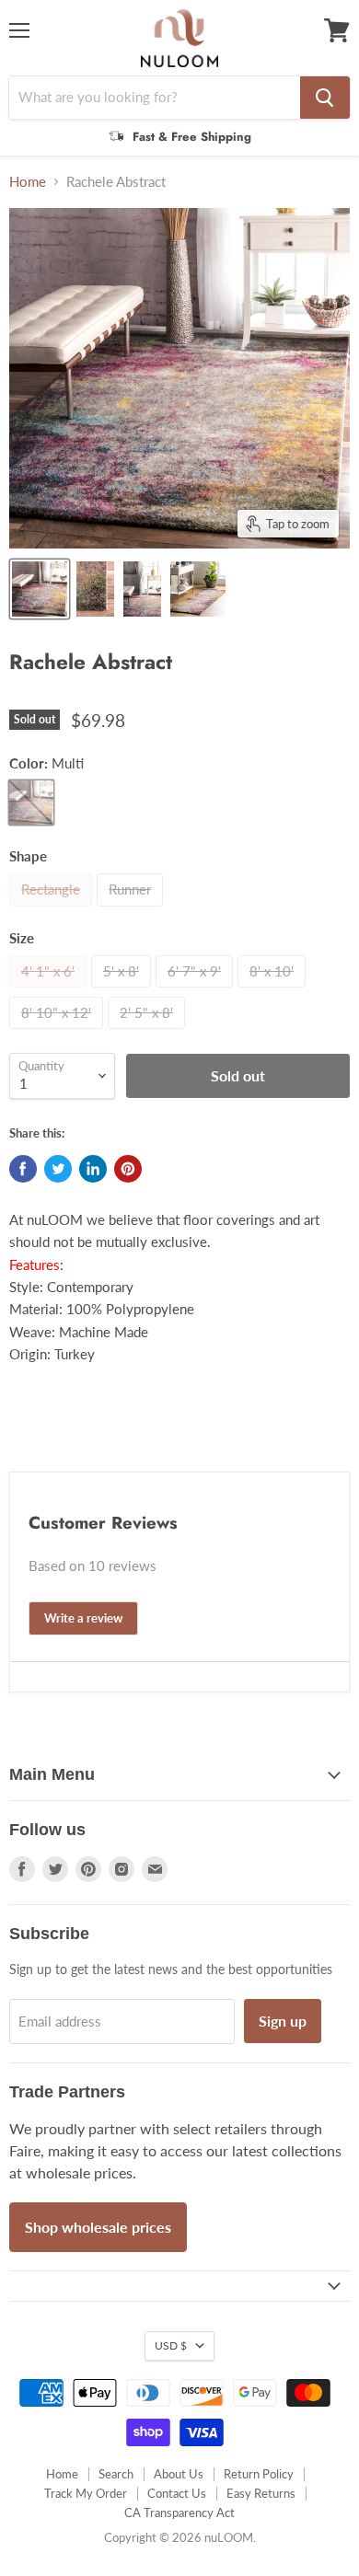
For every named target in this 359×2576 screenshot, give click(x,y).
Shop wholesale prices (98, 2227)
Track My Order (86, 2493)
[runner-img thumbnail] (198, 589)
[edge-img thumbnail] (95, 589)
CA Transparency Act (179, 2512)
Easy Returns (261, 2493)
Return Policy (259, 2474)
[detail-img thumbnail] (142, 589)
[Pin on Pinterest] (128, 1169)
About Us (179, 2474)
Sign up (283, 2021)
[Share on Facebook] (23, 1169)
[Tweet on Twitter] (58, 1169)
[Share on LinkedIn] (93, 1169)
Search (116, 2474)
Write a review (83, 1618)
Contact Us (177, 2493)
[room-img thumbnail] (40, 589)
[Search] (325, 98)
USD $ (171, 2345)
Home (28, 182)
